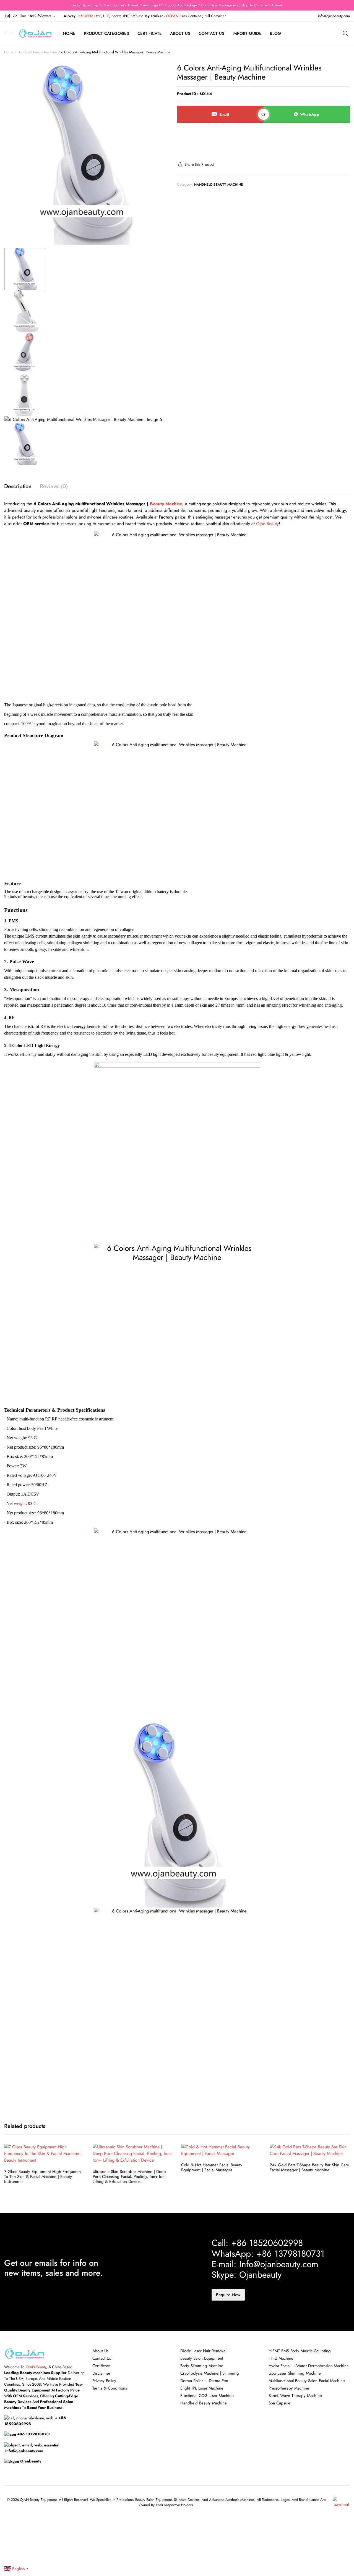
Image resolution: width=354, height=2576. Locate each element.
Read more (80, 2163)
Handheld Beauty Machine (37, 52)
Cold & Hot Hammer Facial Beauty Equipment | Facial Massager (212, 2167)
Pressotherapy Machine (289, 2388)
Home (69, 33)
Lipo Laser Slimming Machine (295, 2373)
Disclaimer (101, 2373)
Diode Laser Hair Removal (203, 2351)
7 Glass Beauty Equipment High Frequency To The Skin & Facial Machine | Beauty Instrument (43, 2177)
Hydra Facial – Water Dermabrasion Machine (309, 2366)
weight (20, 1503)
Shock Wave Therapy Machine (295, 2396)
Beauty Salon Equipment (202, 2358)
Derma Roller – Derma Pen (204, 2381)
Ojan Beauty (267, 524)
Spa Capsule (280, 2403)
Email (224, 114)
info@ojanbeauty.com (334, 16)
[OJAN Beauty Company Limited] (35, 33)
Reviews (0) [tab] (54, 486)
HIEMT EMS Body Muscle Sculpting (300, 2351)
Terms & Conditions (110, 2388)
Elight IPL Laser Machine (202, 2388)
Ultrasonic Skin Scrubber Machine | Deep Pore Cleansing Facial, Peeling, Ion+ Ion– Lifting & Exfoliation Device (130, 2177)
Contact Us (211, 33)
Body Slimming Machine (202, 2366)
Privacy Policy (104, 2381)
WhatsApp (310, 114)
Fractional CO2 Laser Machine (207, 2396)
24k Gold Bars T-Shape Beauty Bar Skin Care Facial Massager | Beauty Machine (309, 2167)
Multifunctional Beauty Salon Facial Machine (307, 2381)
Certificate (150, 33)
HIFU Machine (281, 2358)
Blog (275, 33)
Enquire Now (228, 2295)
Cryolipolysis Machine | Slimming (210, 2373)
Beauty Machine (166, 504)
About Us (180, 33)
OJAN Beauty (36, 2367)
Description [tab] (18, 486)
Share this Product (199, 164)
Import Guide (247, 33)
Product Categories (106, 33)
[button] (30, 16)
